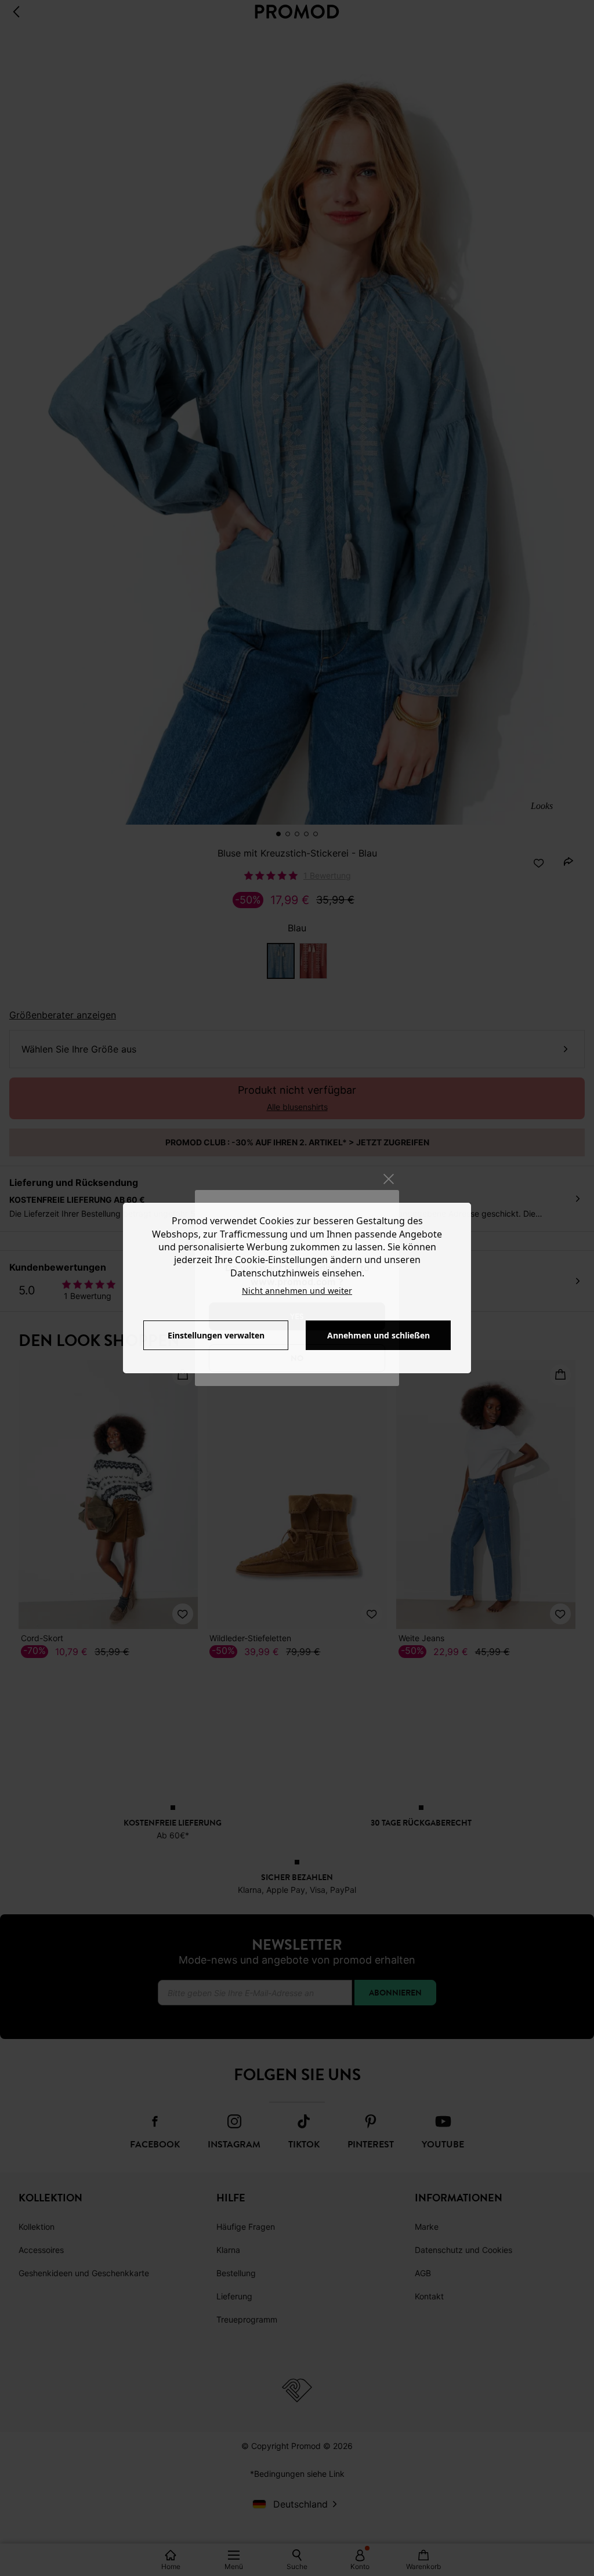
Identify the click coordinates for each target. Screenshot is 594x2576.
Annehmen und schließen (379, 1335)
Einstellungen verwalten (216, 1335)
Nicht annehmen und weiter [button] (297, 1291)
